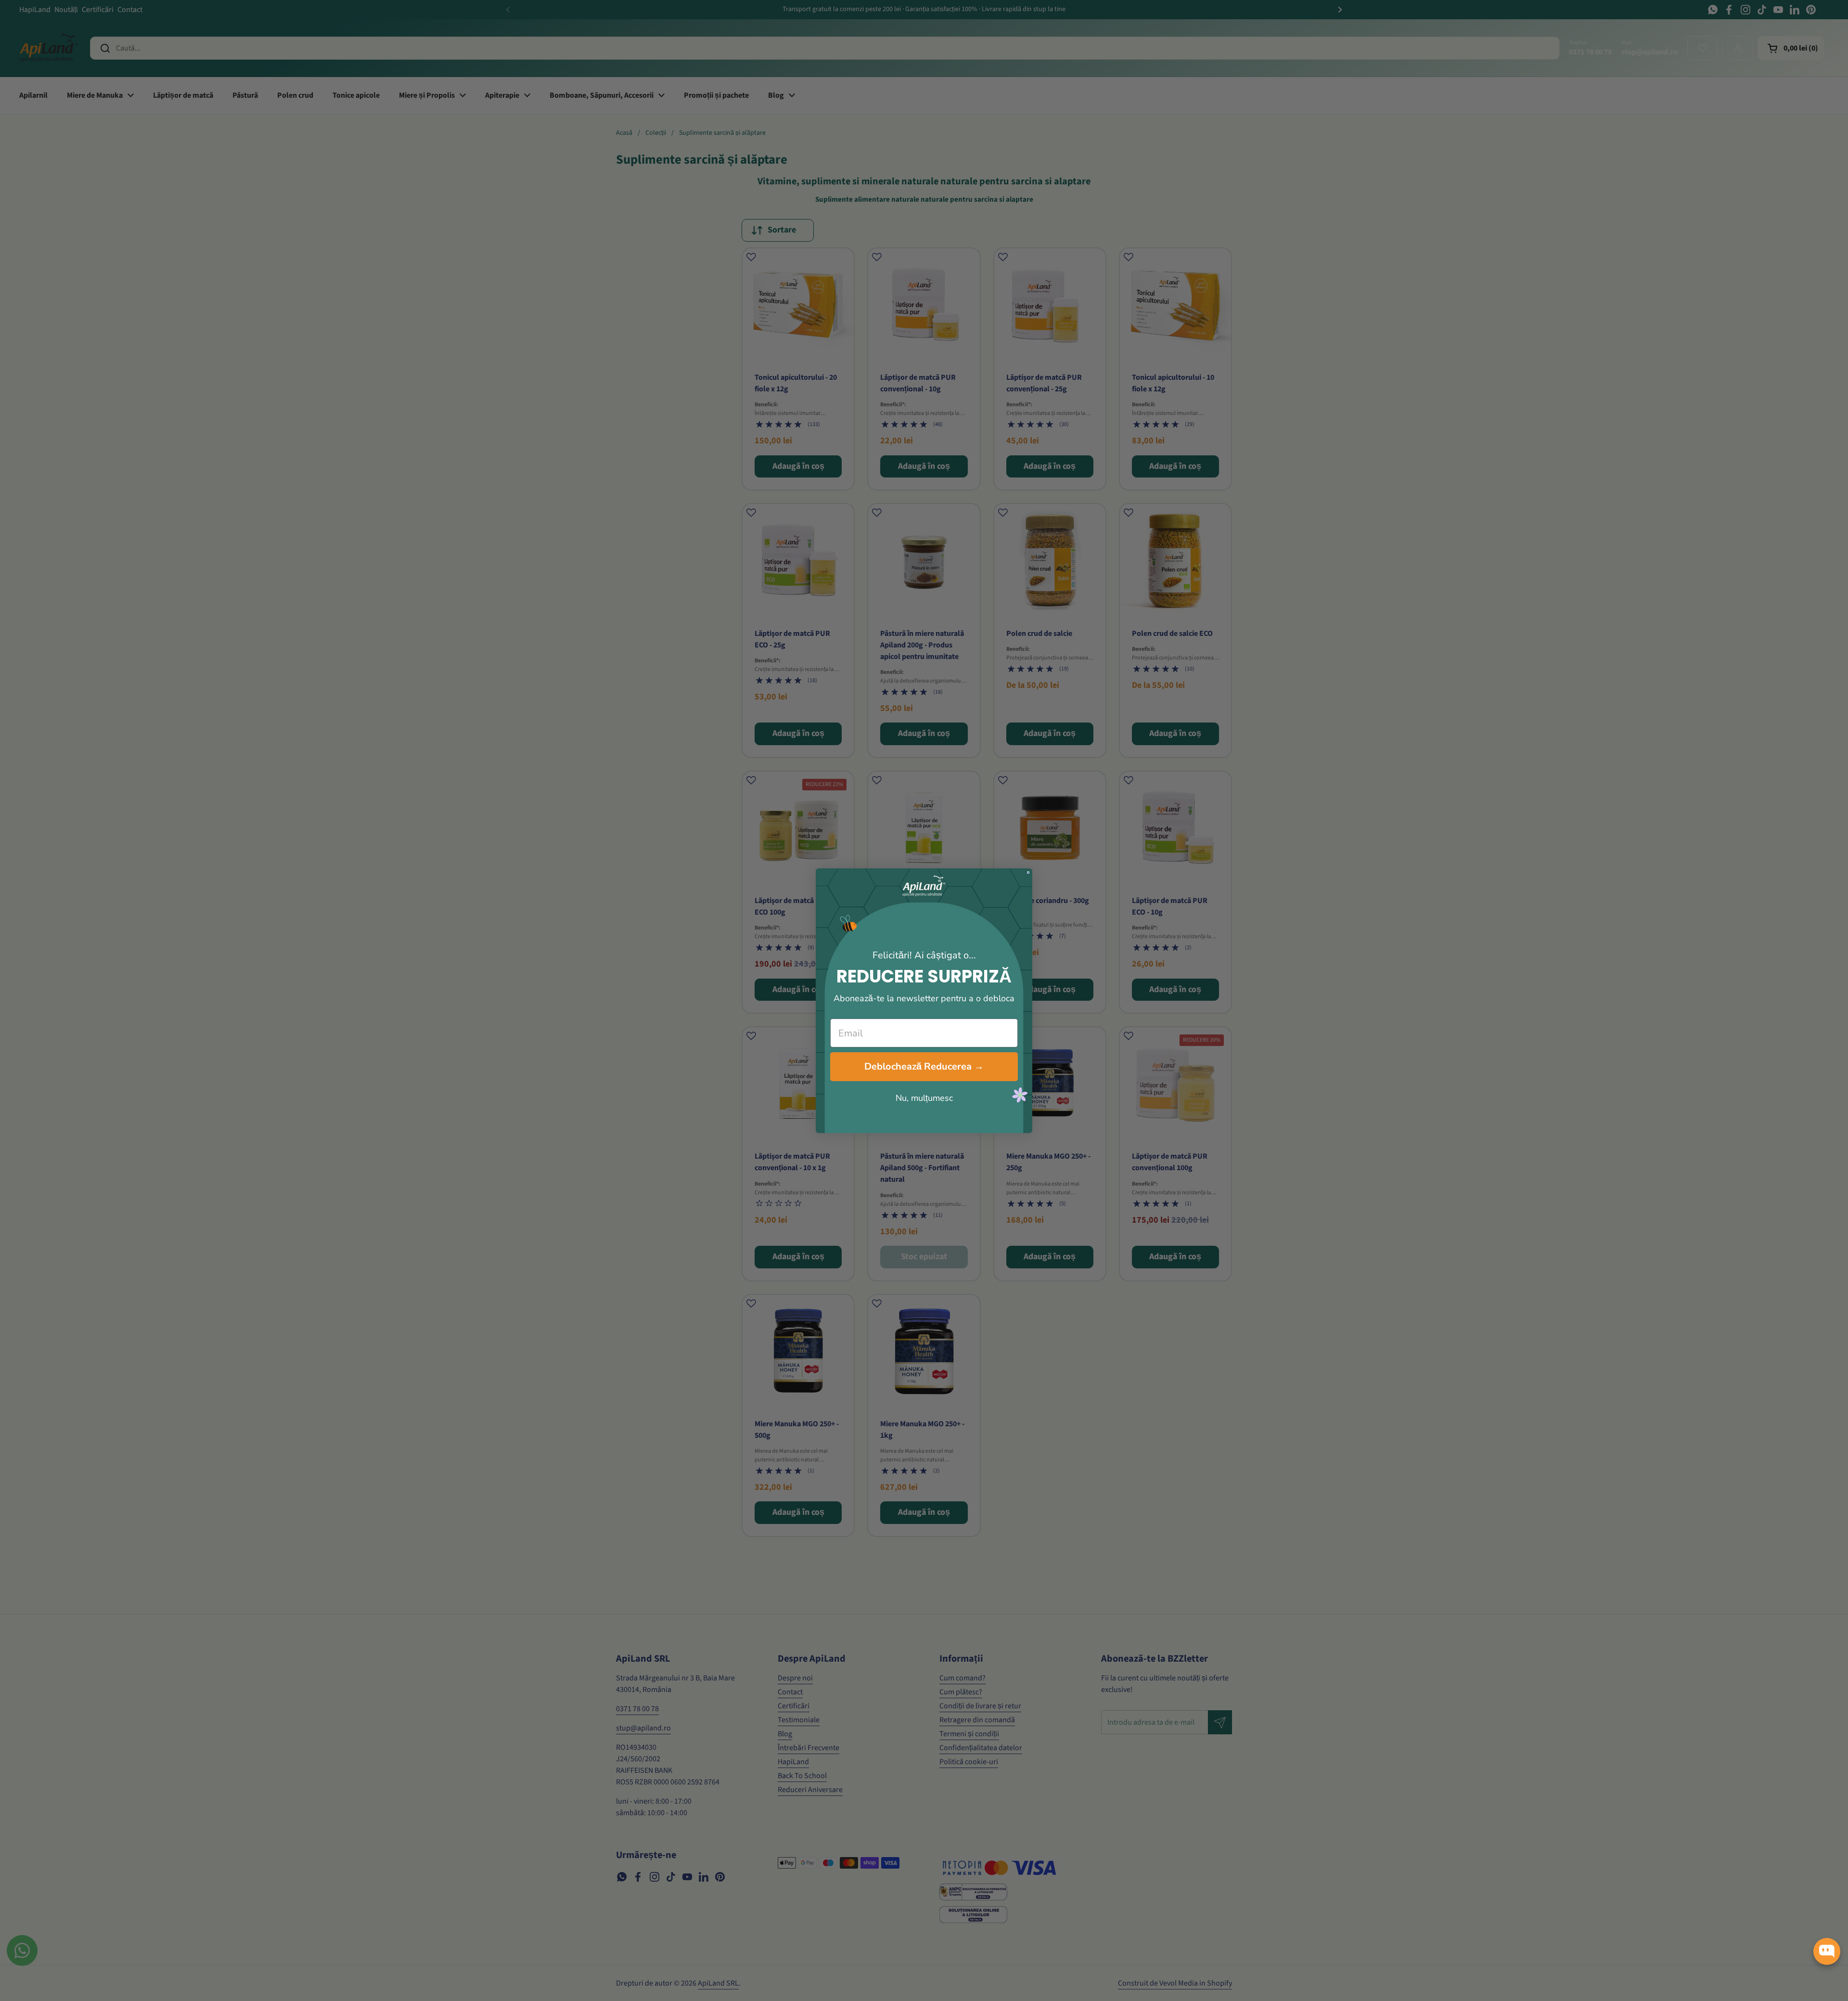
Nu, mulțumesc (924, 1098)
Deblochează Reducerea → (924, 1066)
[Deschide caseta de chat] (1827, 1951)
